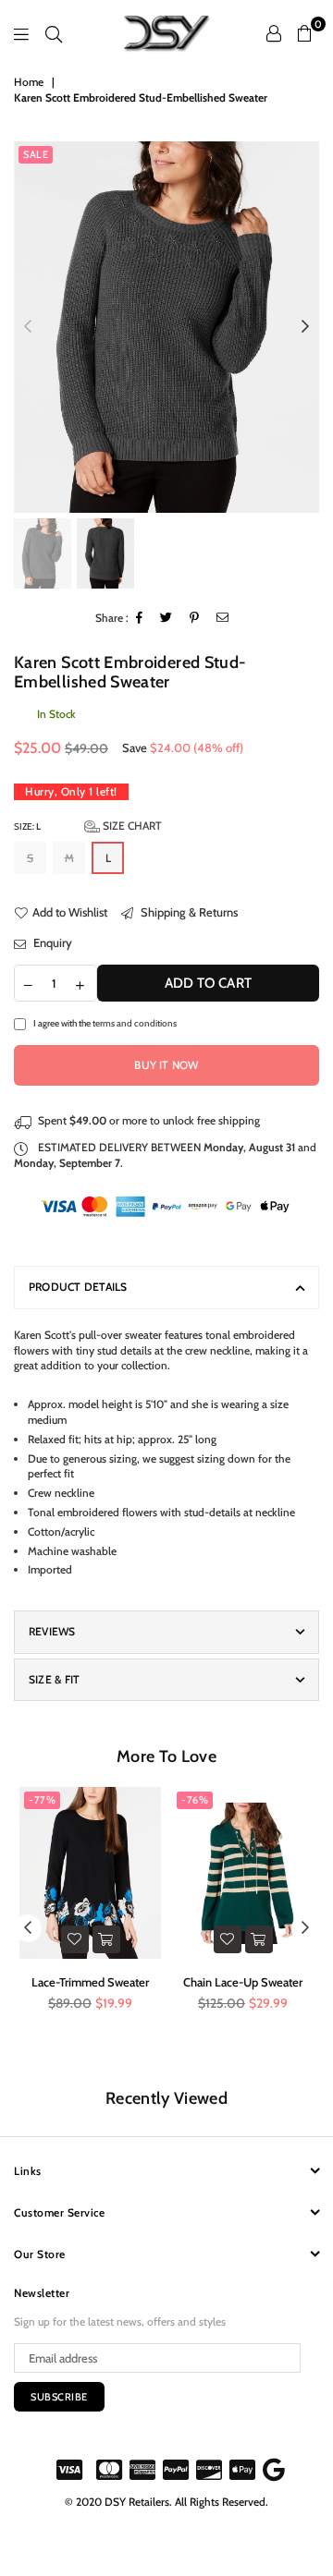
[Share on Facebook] (140, 619)
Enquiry (51, 942)
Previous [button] (28, 327)
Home (29, 82)
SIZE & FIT (54, 1679)
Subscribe (59, 2397)
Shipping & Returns (188, 912)
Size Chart (131, 826)
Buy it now (166, 1065)
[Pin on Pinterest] (195, 619)
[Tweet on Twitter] (166, 619)
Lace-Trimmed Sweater (90, 1982)
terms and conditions (135, 1023)
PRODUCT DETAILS (78, 1287)
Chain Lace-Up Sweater (243, 1982)
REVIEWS (52, 1631)
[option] (166, 327)
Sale (36, 154)
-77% (42, 1800)
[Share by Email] (223, 619)
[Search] (54, 33)
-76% (195, 1800)
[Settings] (274, 33)
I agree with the (105, 1023)
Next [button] (305, 327)
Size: (88, 826)
